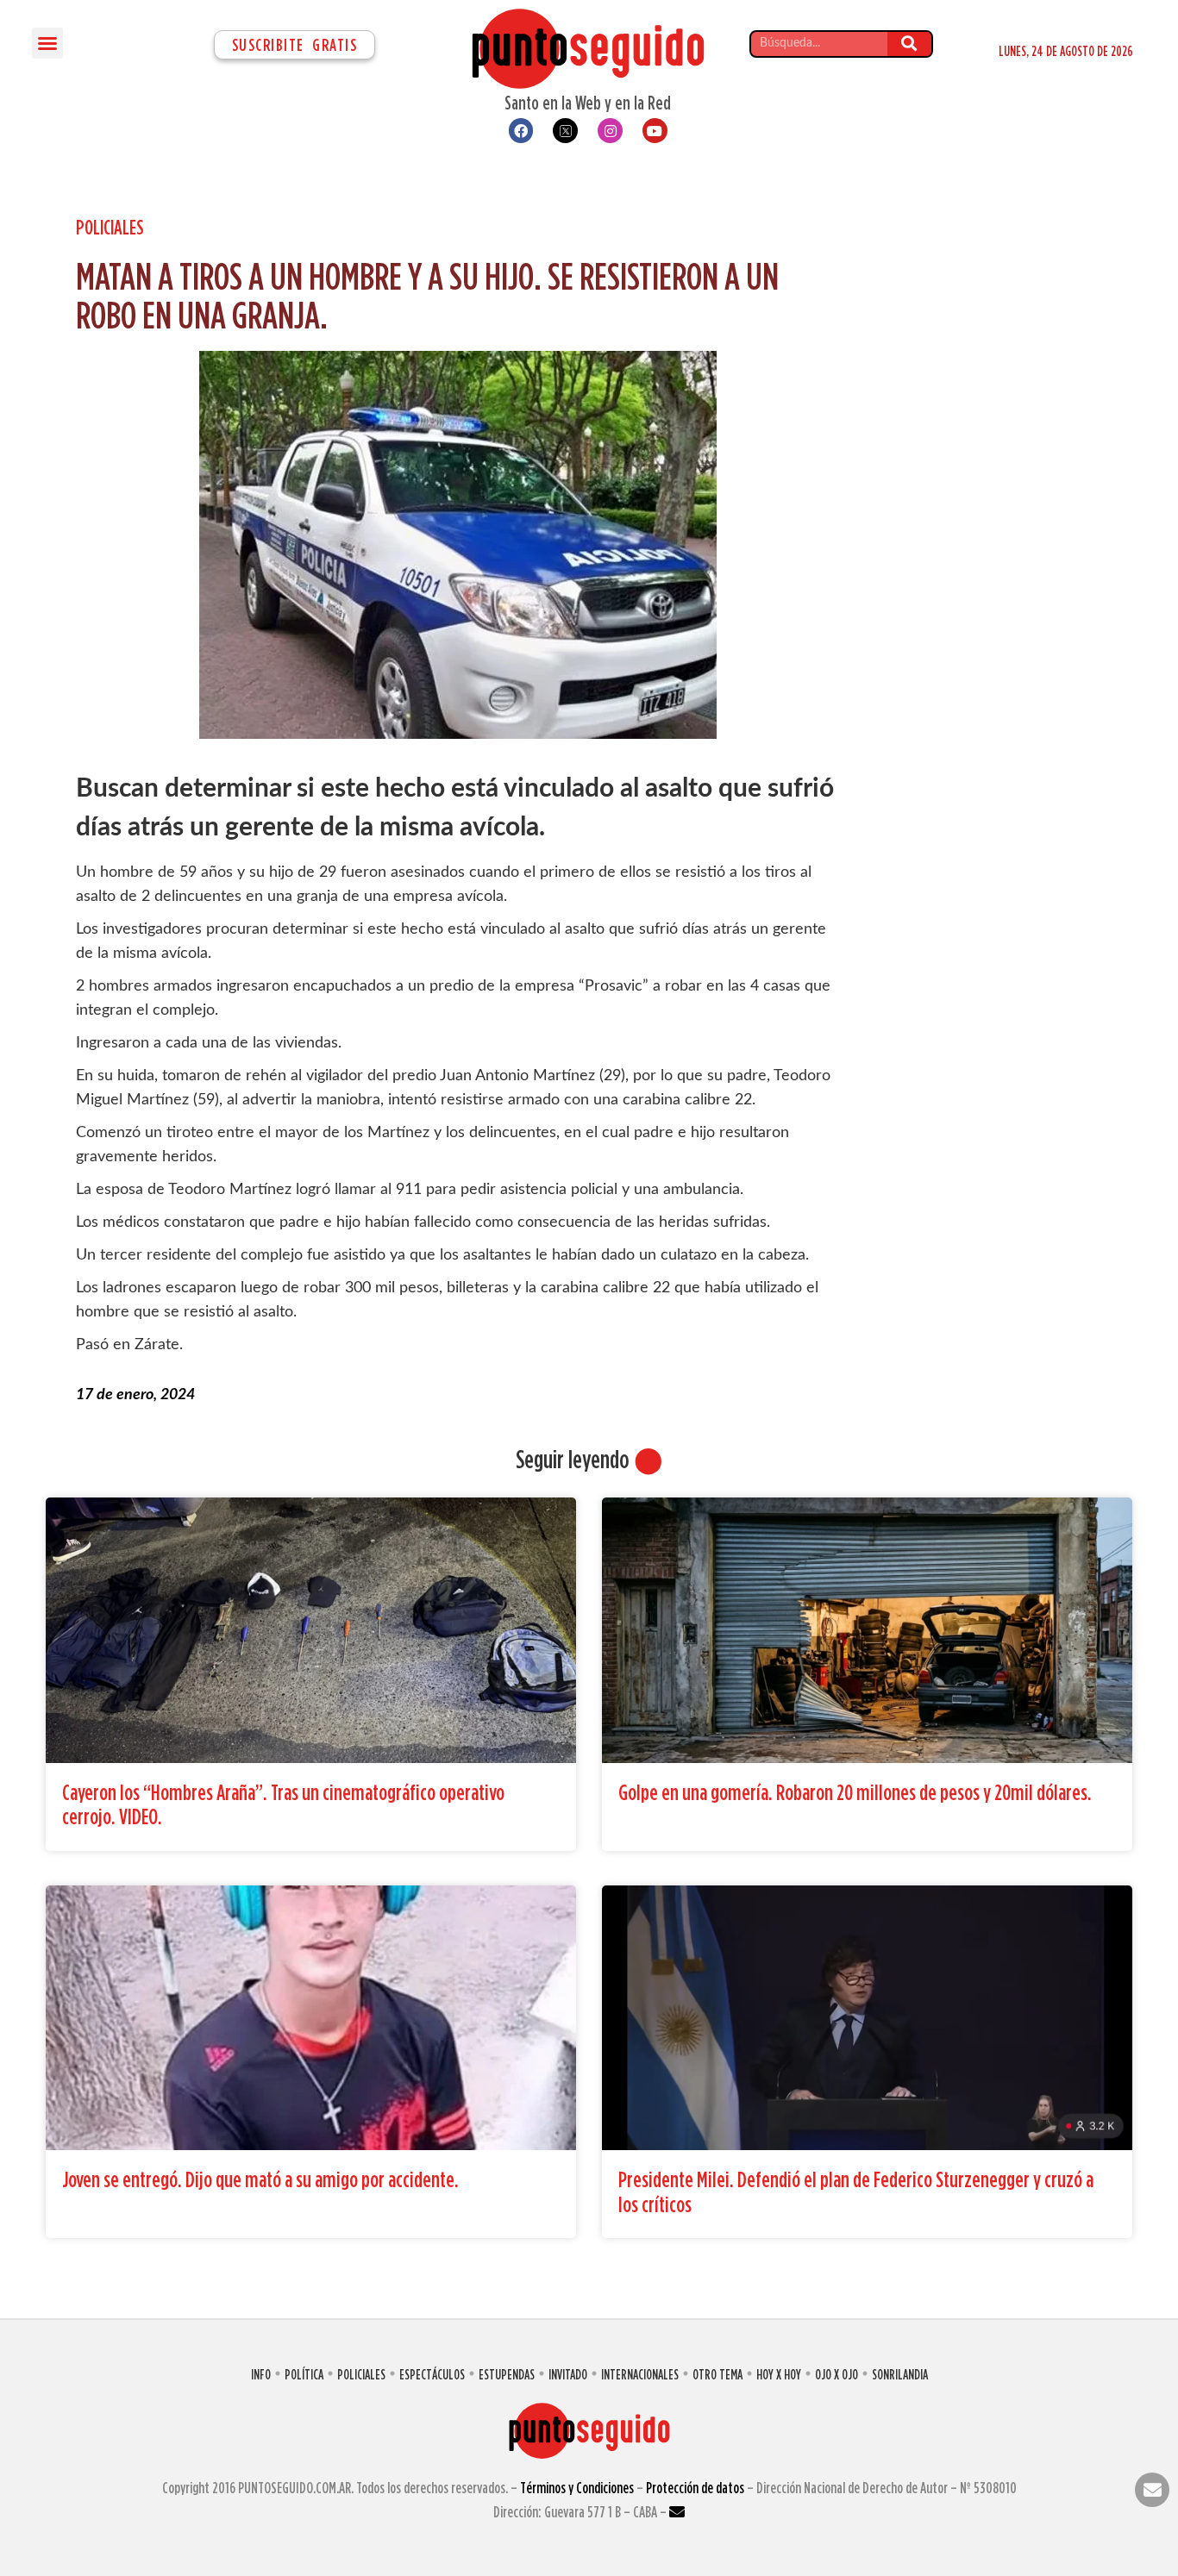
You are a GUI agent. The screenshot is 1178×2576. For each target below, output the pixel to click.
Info (261, 2374)
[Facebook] (521, 131)
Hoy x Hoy (779, 2374)
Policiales (110, 227)
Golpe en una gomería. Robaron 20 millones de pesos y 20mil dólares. (855, 1792)
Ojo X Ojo (837, 2374)
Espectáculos (432, 2374)
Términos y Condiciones (577, 2488)
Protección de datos (695, 2488)
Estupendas (507, 2374)
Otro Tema (717, 2374)
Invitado (568, 2374)
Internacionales (640, 2374)
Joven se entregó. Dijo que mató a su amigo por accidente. (260, 2179)
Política (304, 2374)
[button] (47, 43)
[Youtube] (655, 131)
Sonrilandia (900, 2374)
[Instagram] (610, 131)
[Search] (909, 44)
